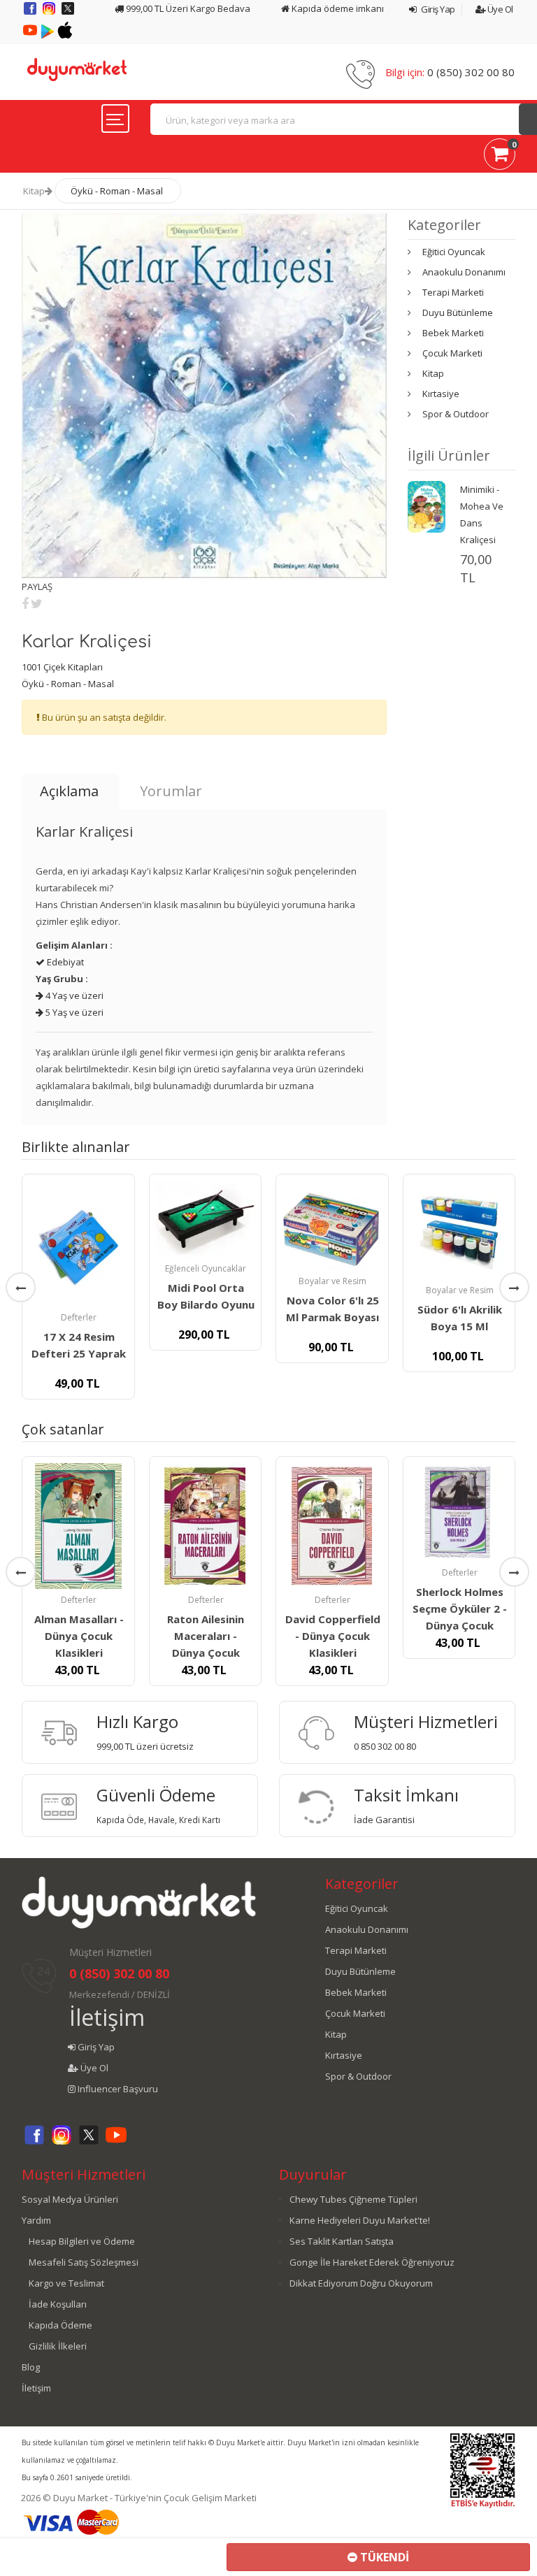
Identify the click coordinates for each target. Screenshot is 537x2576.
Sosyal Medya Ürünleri (70, 2199)
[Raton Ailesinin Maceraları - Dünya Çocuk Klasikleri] (206, 1526)
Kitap (34, 191)
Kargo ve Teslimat (66, 2283)
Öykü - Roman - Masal (117, 191)
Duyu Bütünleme (458, 312)
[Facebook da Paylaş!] (25, 603)
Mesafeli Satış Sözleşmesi (84, 2262)
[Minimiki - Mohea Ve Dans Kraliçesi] (427, 505)
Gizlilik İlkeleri (58, 2346)
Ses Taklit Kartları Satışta (342, 2241)
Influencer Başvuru (117, 2089)
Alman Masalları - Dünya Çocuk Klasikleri (79, 1636)
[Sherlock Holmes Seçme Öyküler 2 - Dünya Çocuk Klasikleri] (459, 1513)
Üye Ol (499, 9)
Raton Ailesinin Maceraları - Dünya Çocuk (206, 1636)
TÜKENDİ (383, 2557)
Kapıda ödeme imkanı (337, 8)
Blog (31, 2367)
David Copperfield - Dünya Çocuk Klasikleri (333, 1636)
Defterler (79, 1317)
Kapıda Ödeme (60, 2325)
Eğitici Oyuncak (454, 252)
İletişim (107, 2017)
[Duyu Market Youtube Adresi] (31, 35)
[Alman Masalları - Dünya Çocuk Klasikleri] (78, 1526)
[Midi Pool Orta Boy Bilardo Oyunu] (206, 1219)
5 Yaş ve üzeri (73, 1012)
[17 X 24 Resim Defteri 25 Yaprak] (78, 1244)
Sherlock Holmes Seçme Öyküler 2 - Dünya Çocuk (460, 1609)
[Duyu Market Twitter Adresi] (68, 13)
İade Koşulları (58, 2304)
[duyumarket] (77, 69)
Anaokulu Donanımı (464, 272)
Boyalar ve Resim (332, 1281)
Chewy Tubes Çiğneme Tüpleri (353, 2199)
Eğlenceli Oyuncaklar (206, 1268)
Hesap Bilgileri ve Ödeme (82, 2241)
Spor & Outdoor (456, 414)
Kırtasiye (441, 394)
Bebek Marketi (453, 333)
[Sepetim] (500, 157)
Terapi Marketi (453, 292)
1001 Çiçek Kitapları (62, 667)
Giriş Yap (437, 9)
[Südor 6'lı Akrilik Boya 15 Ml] (459, 1230)
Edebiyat (64, 962)
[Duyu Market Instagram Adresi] (50, 13)
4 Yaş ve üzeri (73, 995)
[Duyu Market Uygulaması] (49, 35)
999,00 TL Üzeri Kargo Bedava (187, 8)
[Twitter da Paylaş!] (37, 603)
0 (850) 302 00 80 (471, 72)
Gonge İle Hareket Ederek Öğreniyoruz (372, 2262)
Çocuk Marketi (452, 353)
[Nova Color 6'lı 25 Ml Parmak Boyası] (332, 1225)
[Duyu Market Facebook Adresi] (31, 13)
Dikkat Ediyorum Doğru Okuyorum (361, 2283)
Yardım (36, 2220)
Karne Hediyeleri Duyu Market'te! (360, 2220)
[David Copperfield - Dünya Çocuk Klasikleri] (332, 1526)
